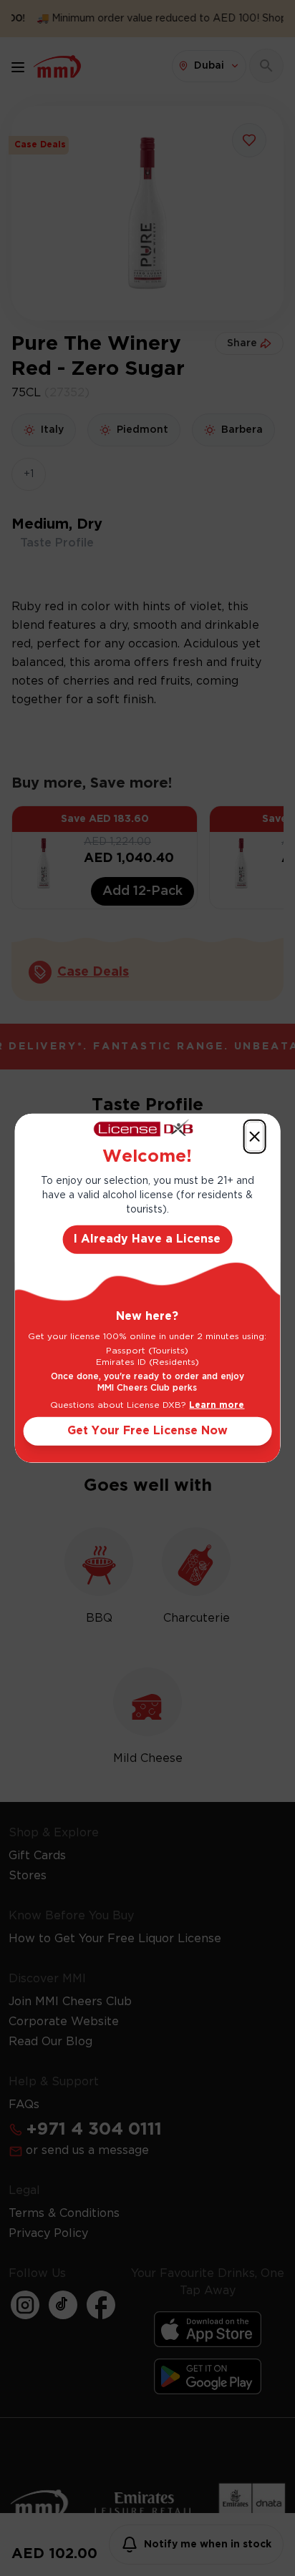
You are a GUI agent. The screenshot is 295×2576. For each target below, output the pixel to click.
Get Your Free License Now (147, 1431)
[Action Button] (254, 1136)
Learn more (217, 1405)
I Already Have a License (147, 1239)
